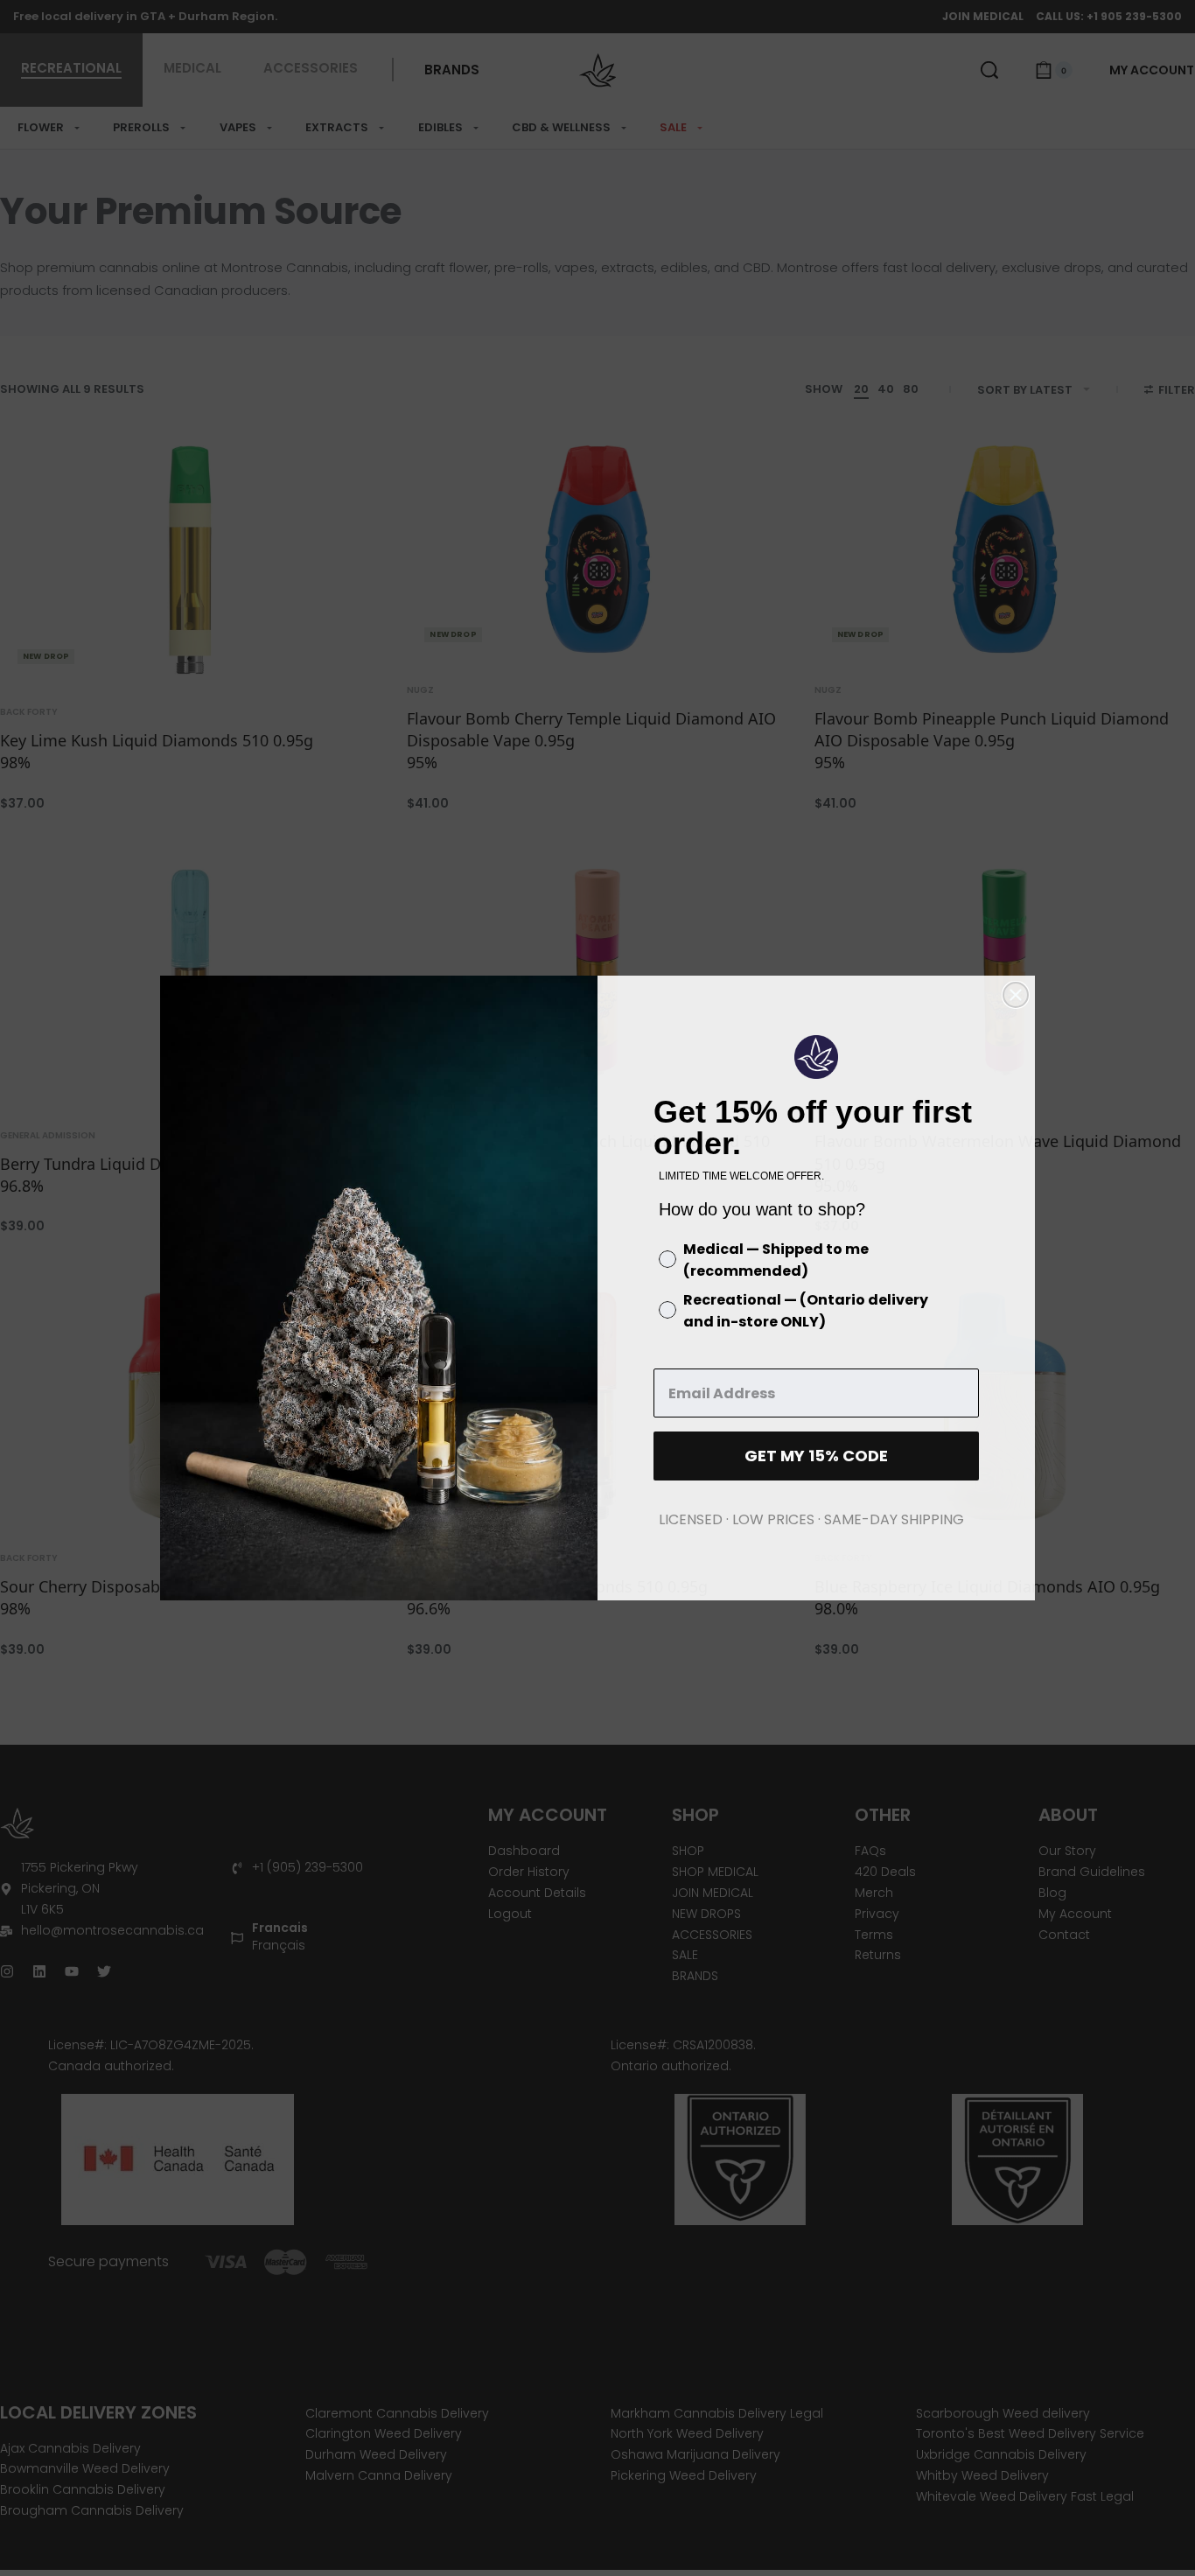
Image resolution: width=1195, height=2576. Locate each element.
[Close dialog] (1016, 995)
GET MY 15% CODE (816, 1456)
